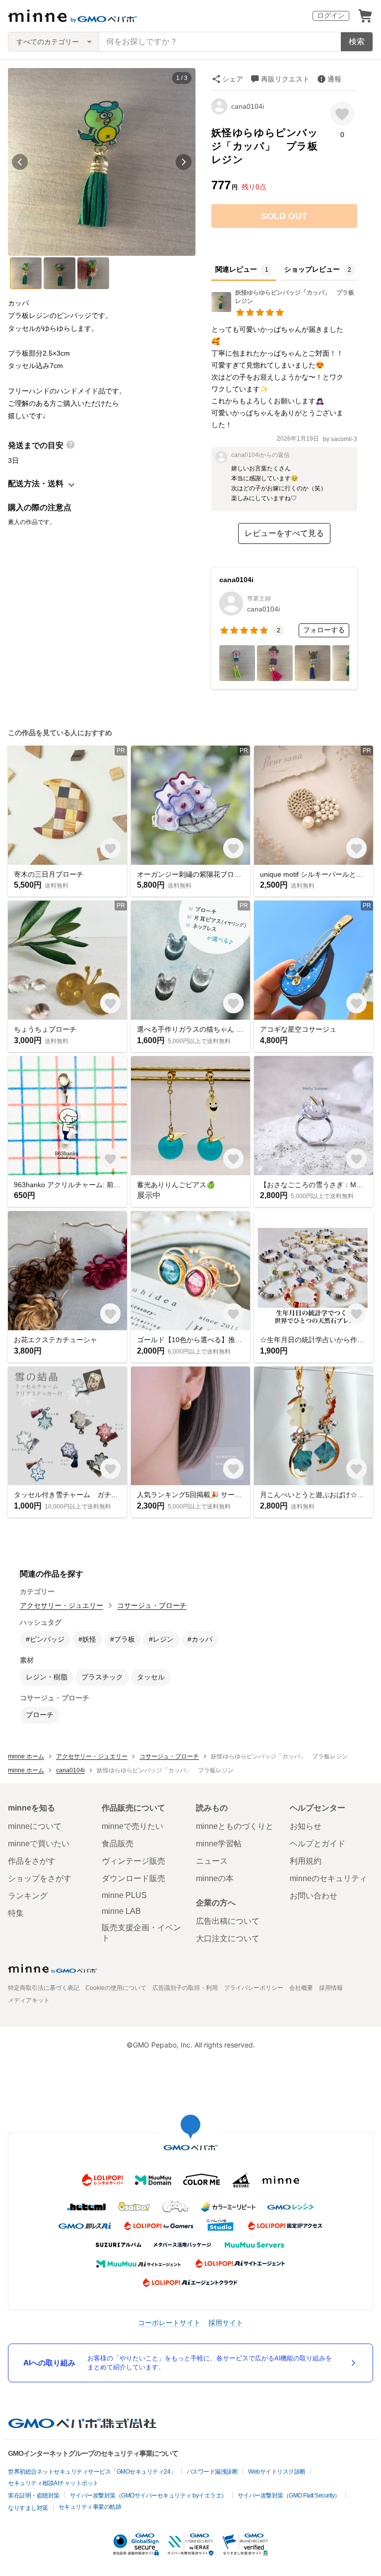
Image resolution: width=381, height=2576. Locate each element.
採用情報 (331, 1988)
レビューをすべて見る (284, 533)
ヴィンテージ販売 (133, 1861)
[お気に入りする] (342, 114)
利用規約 (306, 1861)
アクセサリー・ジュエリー (62, 1605)
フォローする (324, 630)
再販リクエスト (285, 79)
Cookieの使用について (116, 1988)
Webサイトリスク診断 (277, 2472)
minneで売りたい (132, 1826)
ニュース (212, 1861)
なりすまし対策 (28, 2508)
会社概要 (301, 1988)
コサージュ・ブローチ (152, 1605)
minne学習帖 (219, 1844)
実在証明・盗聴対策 (34, 2496)
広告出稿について (228, 1921)
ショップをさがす (40, 1878)
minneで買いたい (39, 1844)
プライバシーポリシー (254, 1988)
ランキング (28, 1896)
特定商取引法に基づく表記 (44, 1988)
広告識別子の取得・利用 (185, 1988)
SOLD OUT (284, 216)
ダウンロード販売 (133, 1878)
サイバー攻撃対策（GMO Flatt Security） (289, 2496)
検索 (357, 41)
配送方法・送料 (36, 484)
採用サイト (226, 2322)
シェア (233, 79)
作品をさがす (32, 1861)
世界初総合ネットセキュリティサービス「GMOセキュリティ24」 (92, 2472)
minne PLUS (124, 1895)
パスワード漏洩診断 (212, 2472)
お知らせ (306, 1826)
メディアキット (29, 2000)
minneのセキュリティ (328, 1878)
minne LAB (121, 1911)
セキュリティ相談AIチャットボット (53, 2483)
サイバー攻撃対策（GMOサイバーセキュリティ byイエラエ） (149, 2496)
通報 (334, 79)
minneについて (35, 1826)
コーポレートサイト (169, 2322)
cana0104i (248, 106)
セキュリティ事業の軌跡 (90, 2507)
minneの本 (215, 1878)
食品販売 (118, 1844)
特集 (16, 1913)
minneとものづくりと (235, 1826)
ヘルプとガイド (317, 1844)
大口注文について (228, 1938)
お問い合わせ (314, 1896)
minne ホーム (26, 1756)
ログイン (331, 15)
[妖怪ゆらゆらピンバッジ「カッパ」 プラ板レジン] (284, 309)
